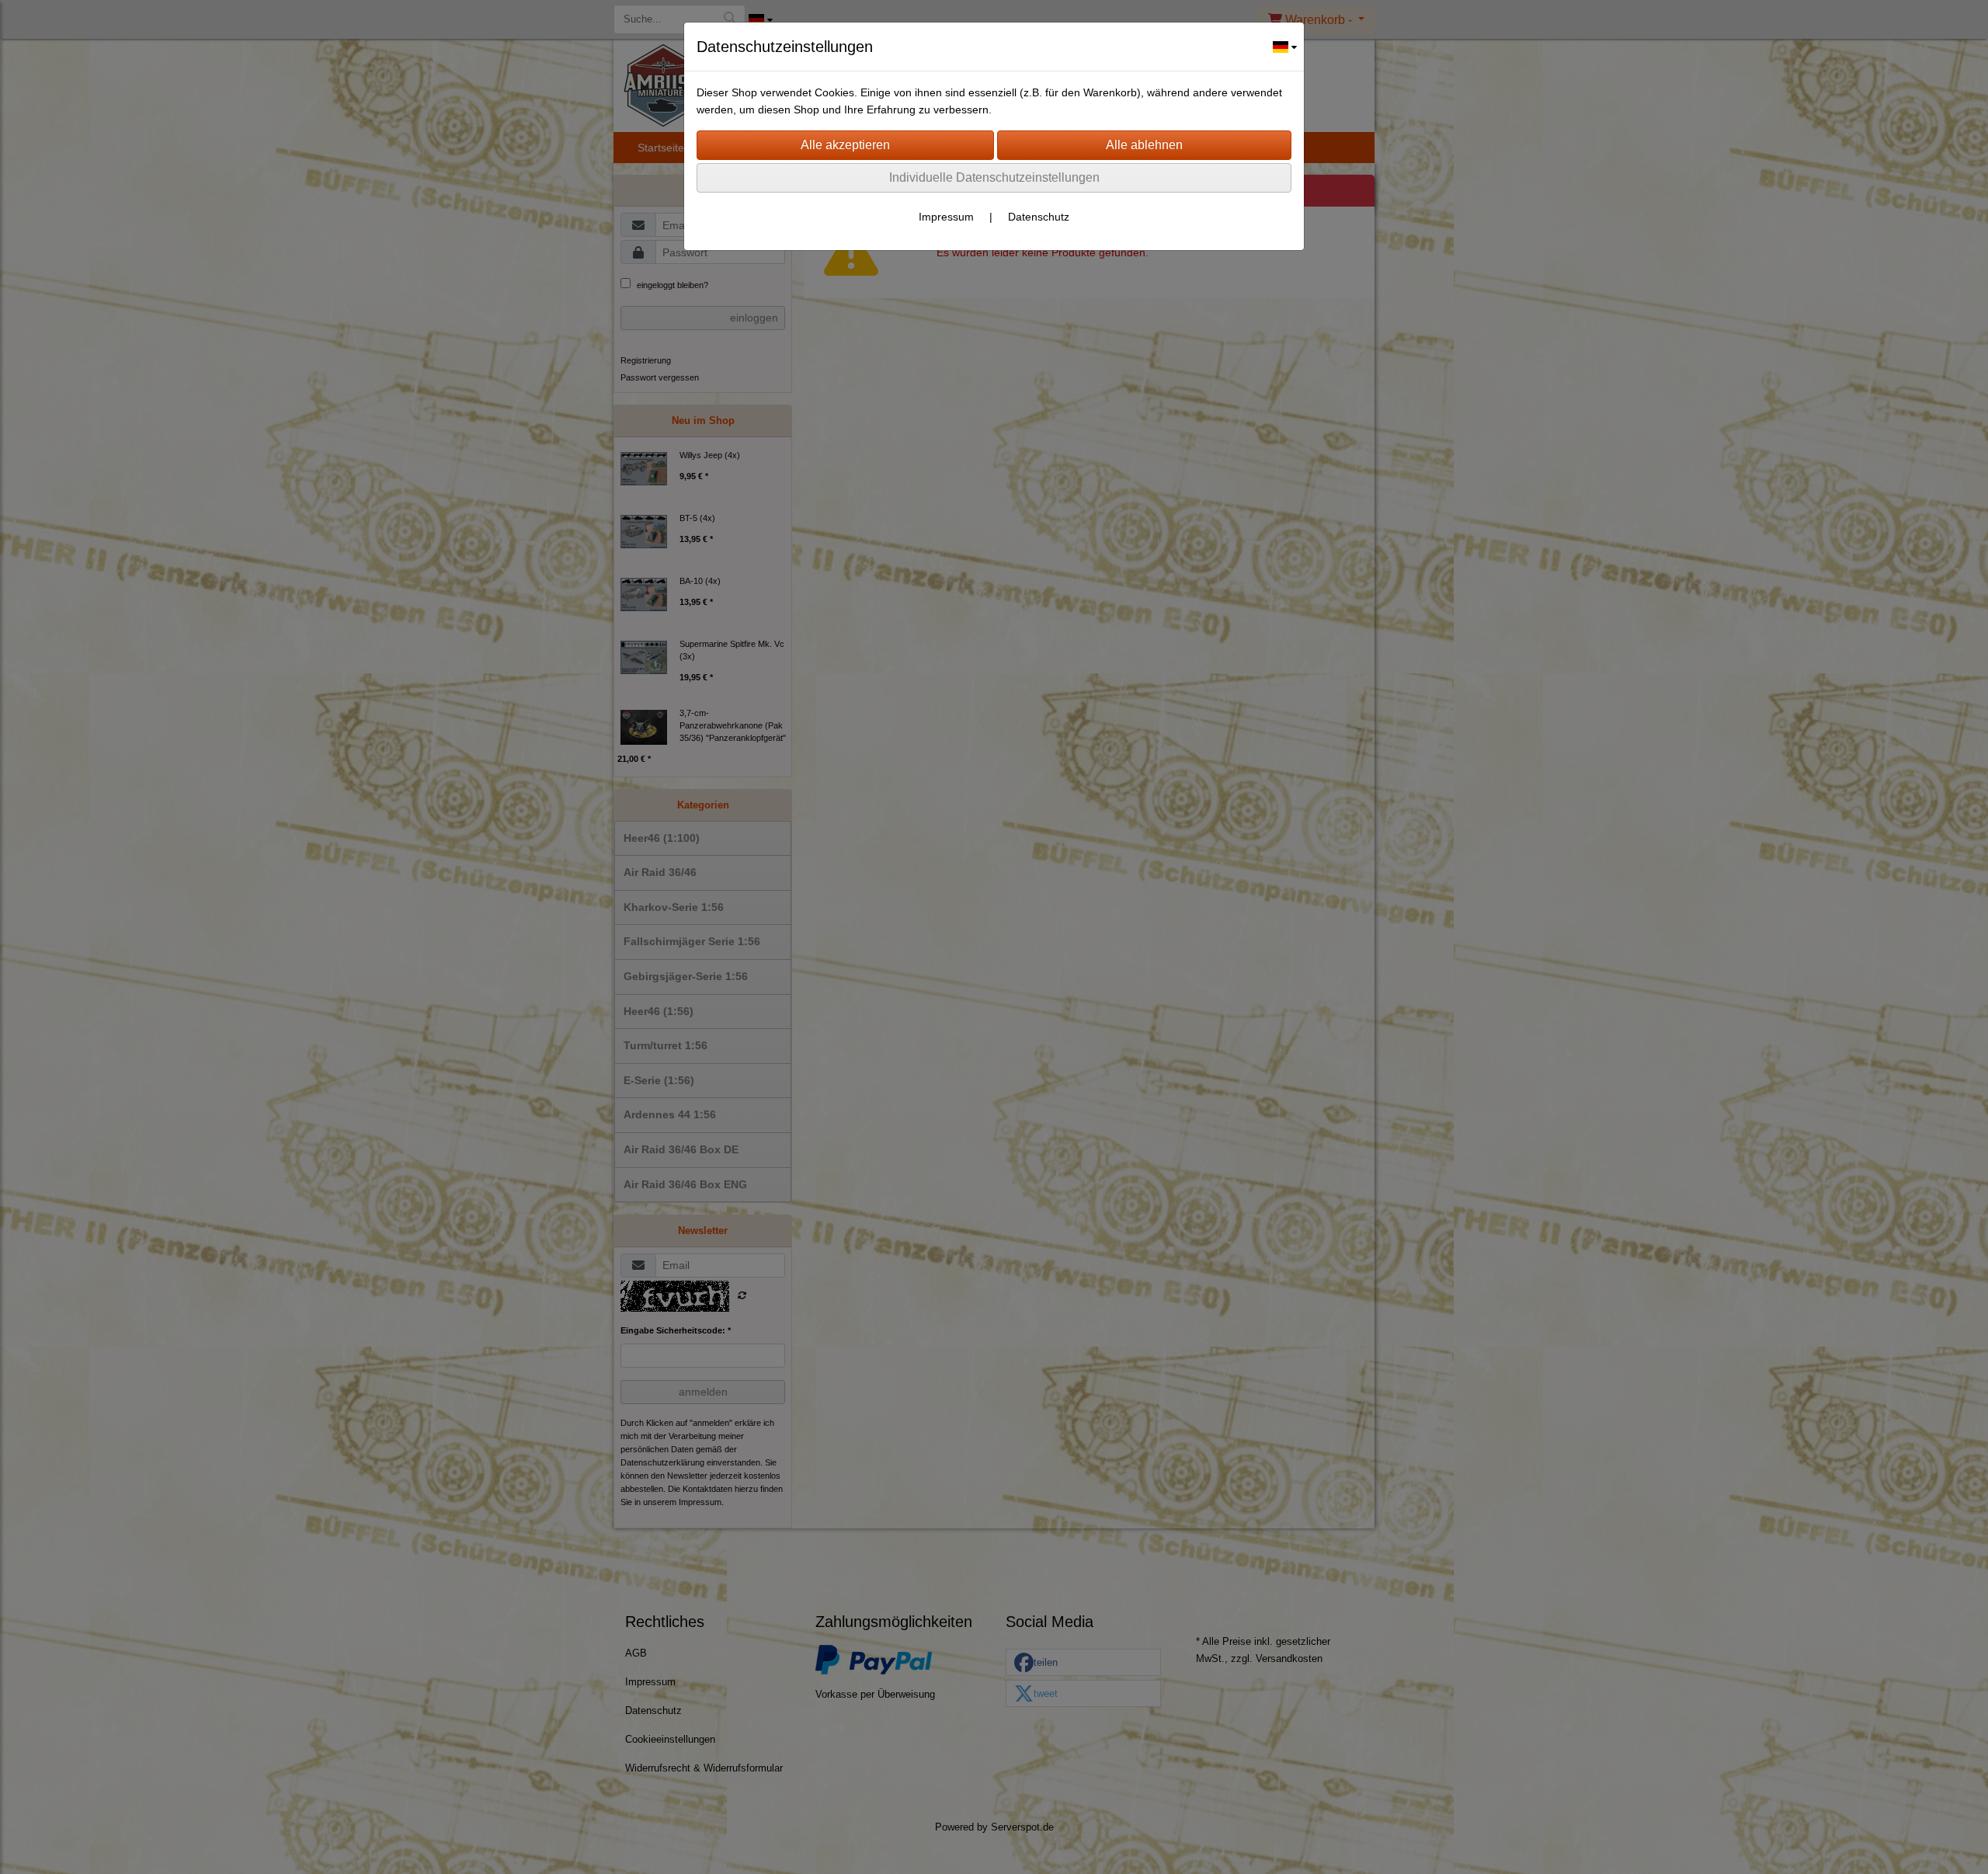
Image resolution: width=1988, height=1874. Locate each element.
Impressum (946, 217)
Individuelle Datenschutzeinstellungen (994, 177)
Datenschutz (1039, 217)
